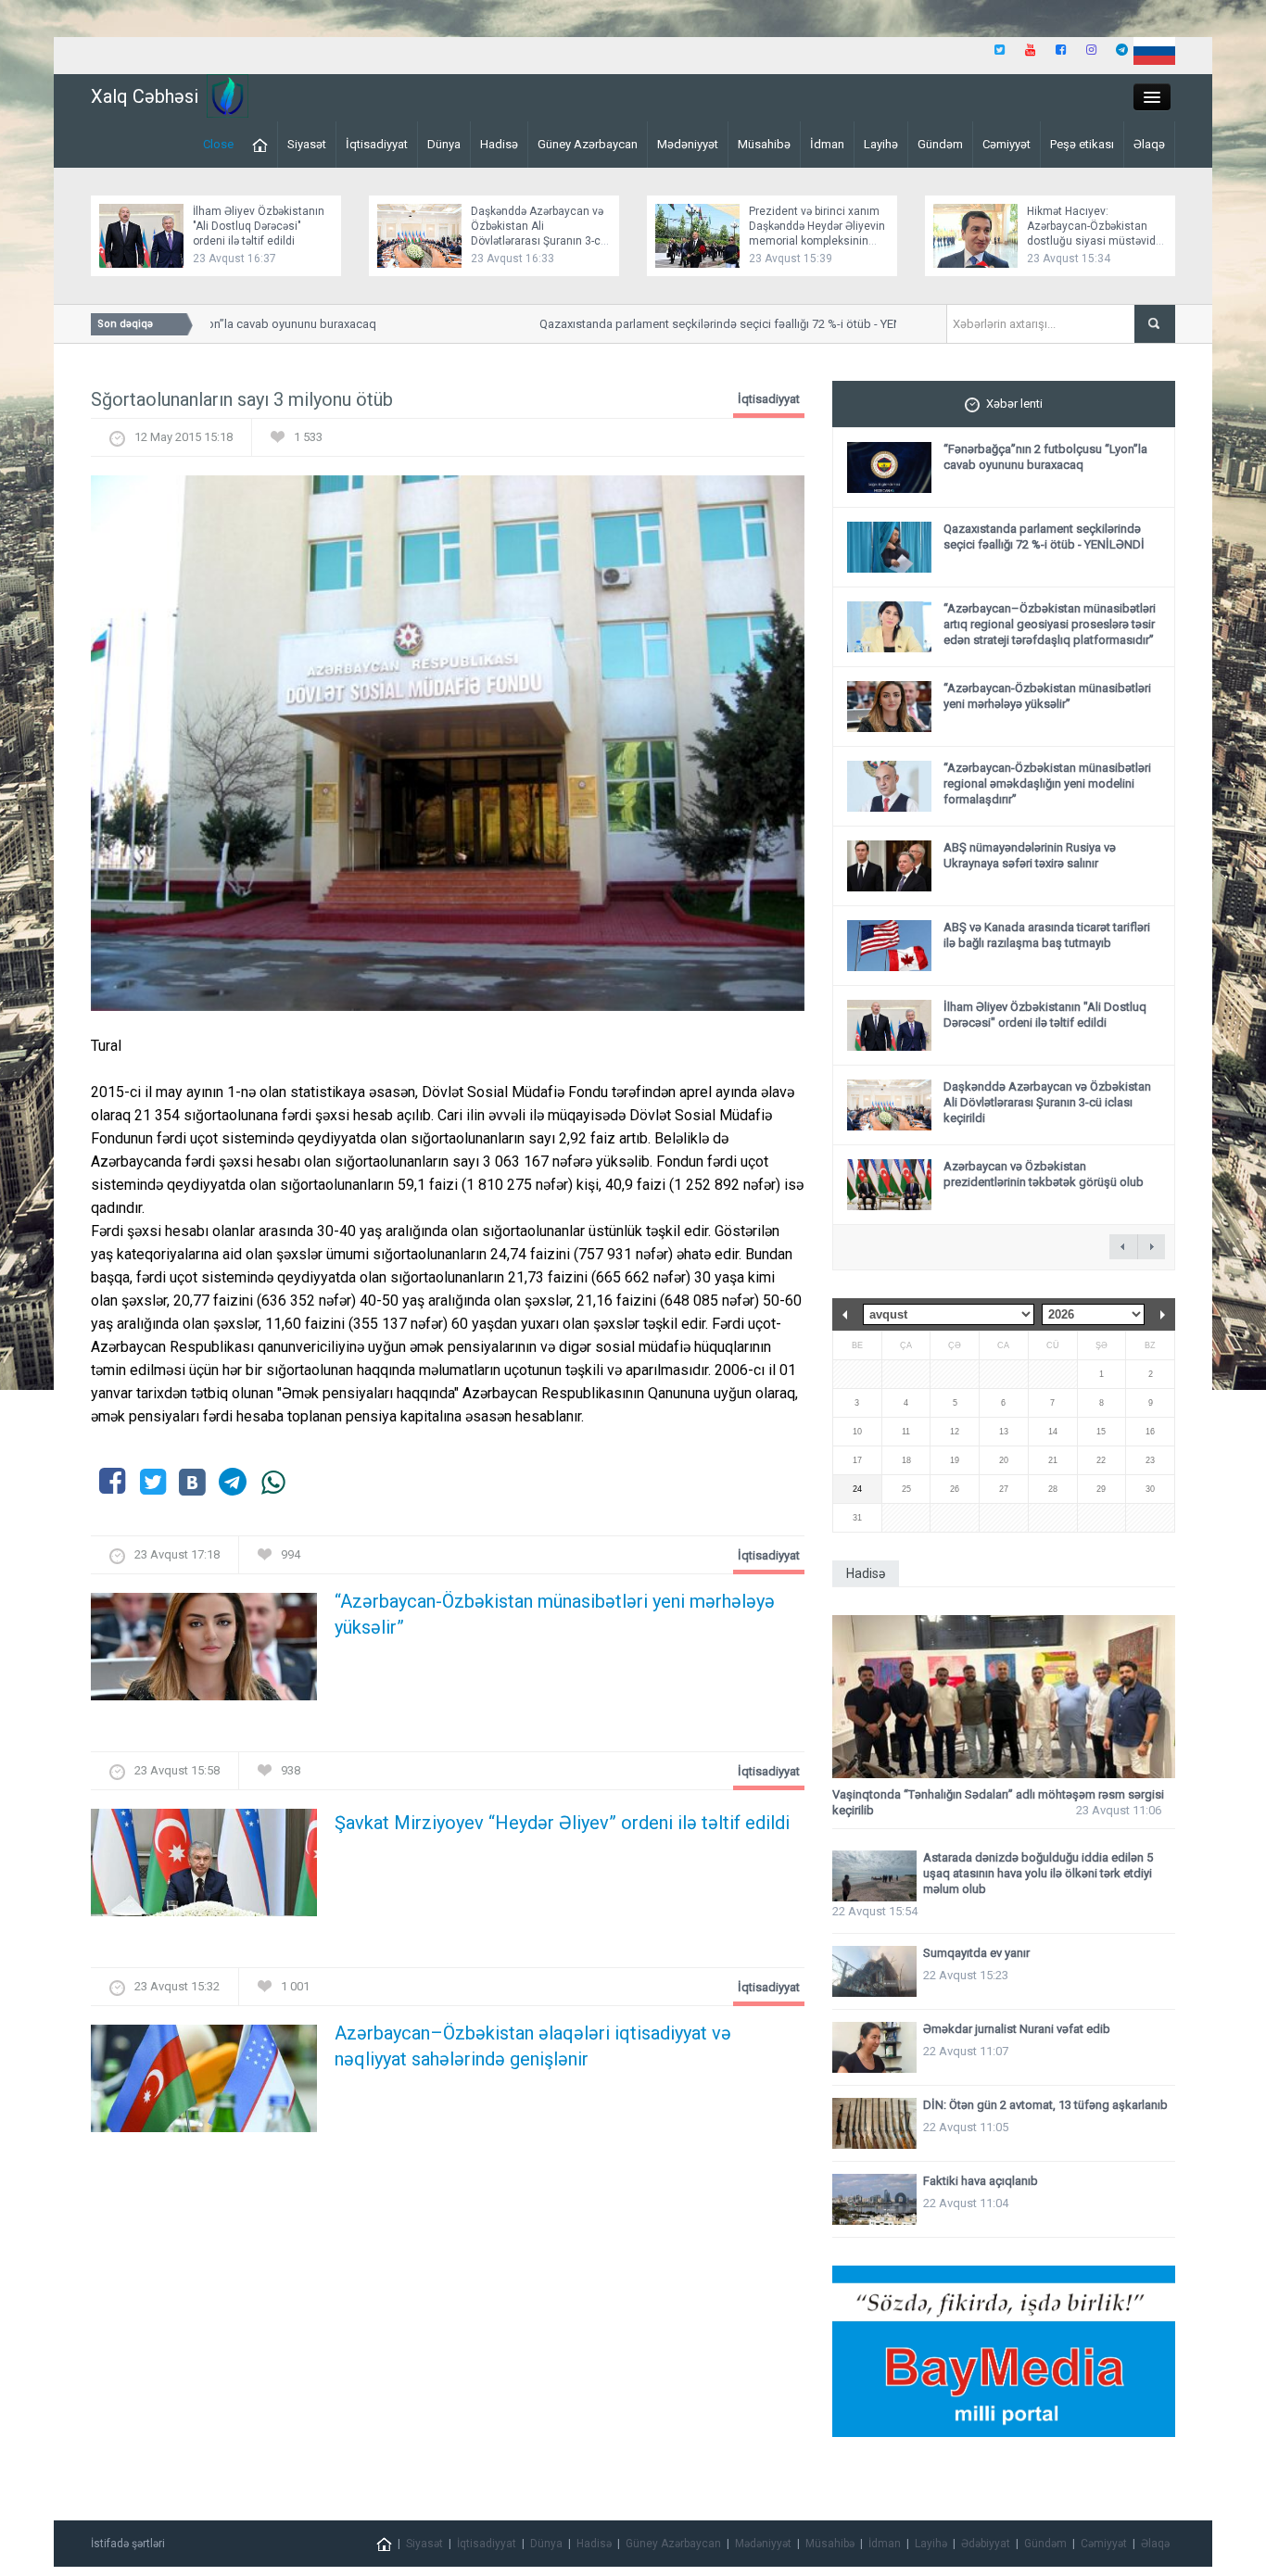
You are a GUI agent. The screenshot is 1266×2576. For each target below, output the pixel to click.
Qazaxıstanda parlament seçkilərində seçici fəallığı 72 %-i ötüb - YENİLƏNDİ (708, 324)
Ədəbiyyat (986, 2544)
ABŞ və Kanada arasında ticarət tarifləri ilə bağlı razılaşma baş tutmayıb (1047, 935)
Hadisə (499, 144)
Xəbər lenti (1014, 404)
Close (218, 144)
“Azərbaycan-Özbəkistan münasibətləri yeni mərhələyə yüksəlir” (555, 1614)
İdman (827, 144)
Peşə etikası (1082, 144)
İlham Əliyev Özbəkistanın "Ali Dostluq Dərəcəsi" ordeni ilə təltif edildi (259, 226)
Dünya (444, 144)
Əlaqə (1149, 144)
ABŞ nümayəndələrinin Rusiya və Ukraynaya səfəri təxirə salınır (1030, 855)
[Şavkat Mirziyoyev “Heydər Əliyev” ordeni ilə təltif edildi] (204, 1868)
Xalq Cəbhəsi (145, 96)
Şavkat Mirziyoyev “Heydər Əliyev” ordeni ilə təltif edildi (562, 1823)
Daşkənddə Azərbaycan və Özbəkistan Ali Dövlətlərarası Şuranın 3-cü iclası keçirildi (1047, 1102)
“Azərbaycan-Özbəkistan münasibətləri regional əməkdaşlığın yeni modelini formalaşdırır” (1047, 783)
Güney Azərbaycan (588, 144)
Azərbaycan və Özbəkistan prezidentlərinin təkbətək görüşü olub (1044, 1174)
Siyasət (307, 144)
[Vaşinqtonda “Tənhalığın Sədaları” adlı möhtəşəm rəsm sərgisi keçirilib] (1004, 1697)
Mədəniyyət (688, 144)
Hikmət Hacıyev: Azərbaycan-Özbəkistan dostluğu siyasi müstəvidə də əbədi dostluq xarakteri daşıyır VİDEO (1094, 241)
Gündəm (940, 144)
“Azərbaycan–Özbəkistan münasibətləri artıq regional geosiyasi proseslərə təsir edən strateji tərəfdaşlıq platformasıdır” (1050, 624)
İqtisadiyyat (377, 144)
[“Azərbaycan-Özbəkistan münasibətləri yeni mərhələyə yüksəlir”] (204, 1652)
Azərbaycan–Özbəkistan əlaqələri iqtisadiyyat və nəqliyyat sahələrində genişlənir (533, 2046)
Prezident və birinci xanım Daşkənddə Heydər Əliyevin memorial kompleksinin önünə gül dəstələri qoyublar (817, 241)
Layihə (881, 144)
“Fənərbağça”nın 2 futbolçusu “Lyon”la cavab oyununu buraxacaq (1045, 457)
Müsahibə (764, 144)
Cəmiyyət (1006, 144)
